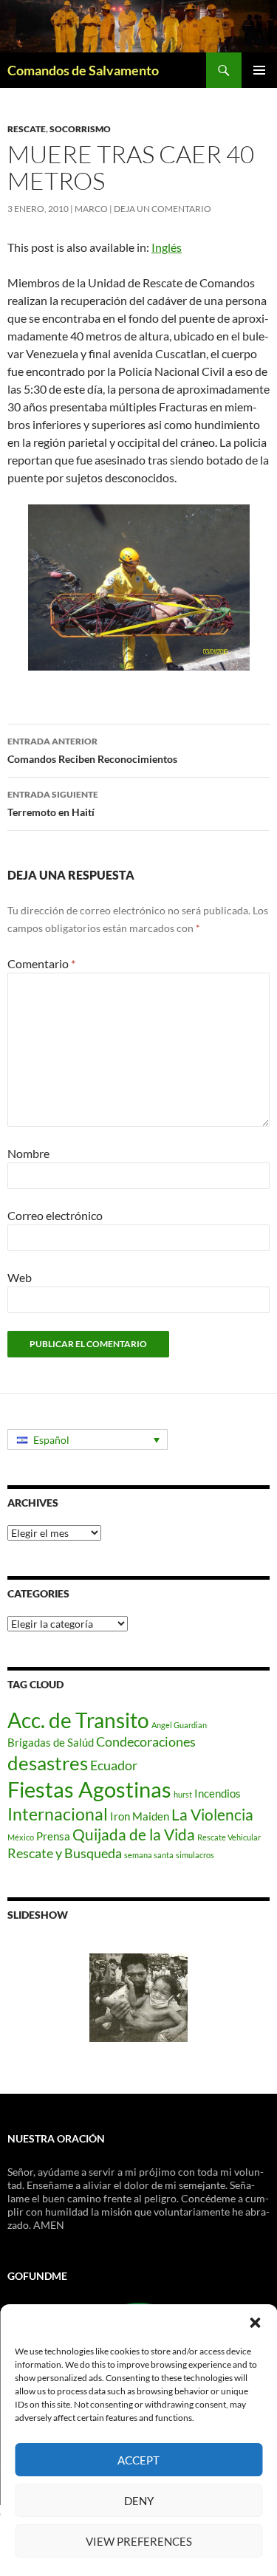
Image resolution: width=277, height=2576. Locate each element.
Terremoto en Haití (53, 804)
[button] (255, 2323)
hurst (183, 1794)
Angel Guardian (179, 1725)
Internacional (58, 1814)
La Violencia (212, 1815)
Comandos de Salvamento (83, 70)
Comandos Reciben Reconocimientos (92, 750)
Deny (139, 2501)
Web (20, 1277)
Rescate (27, 129)
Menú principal (259, 70)
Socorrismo (80, 129)
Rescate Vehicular (229, 1837)
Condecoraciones (146, 1741)
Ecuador (114, 1765)
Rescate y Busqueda (65, 1853)
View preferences (139, 2541)
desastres (48, 1763)
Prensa (53, 1836)
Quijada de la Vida (134, 1835)
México (21, 1837)
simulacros (195, 1855)
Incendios (218, 1793)
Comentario (41, 963)
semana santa (149, 1855)
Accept (138, 2460)
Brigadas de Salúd (51, 1742)
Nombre (28, 1153)
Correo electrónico (55, 1215)
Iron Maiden (140, 1816)
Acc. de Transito (78, 1720)
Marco (91, 209)
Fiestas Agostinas (89, 1789)
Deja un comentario (163, 209)
